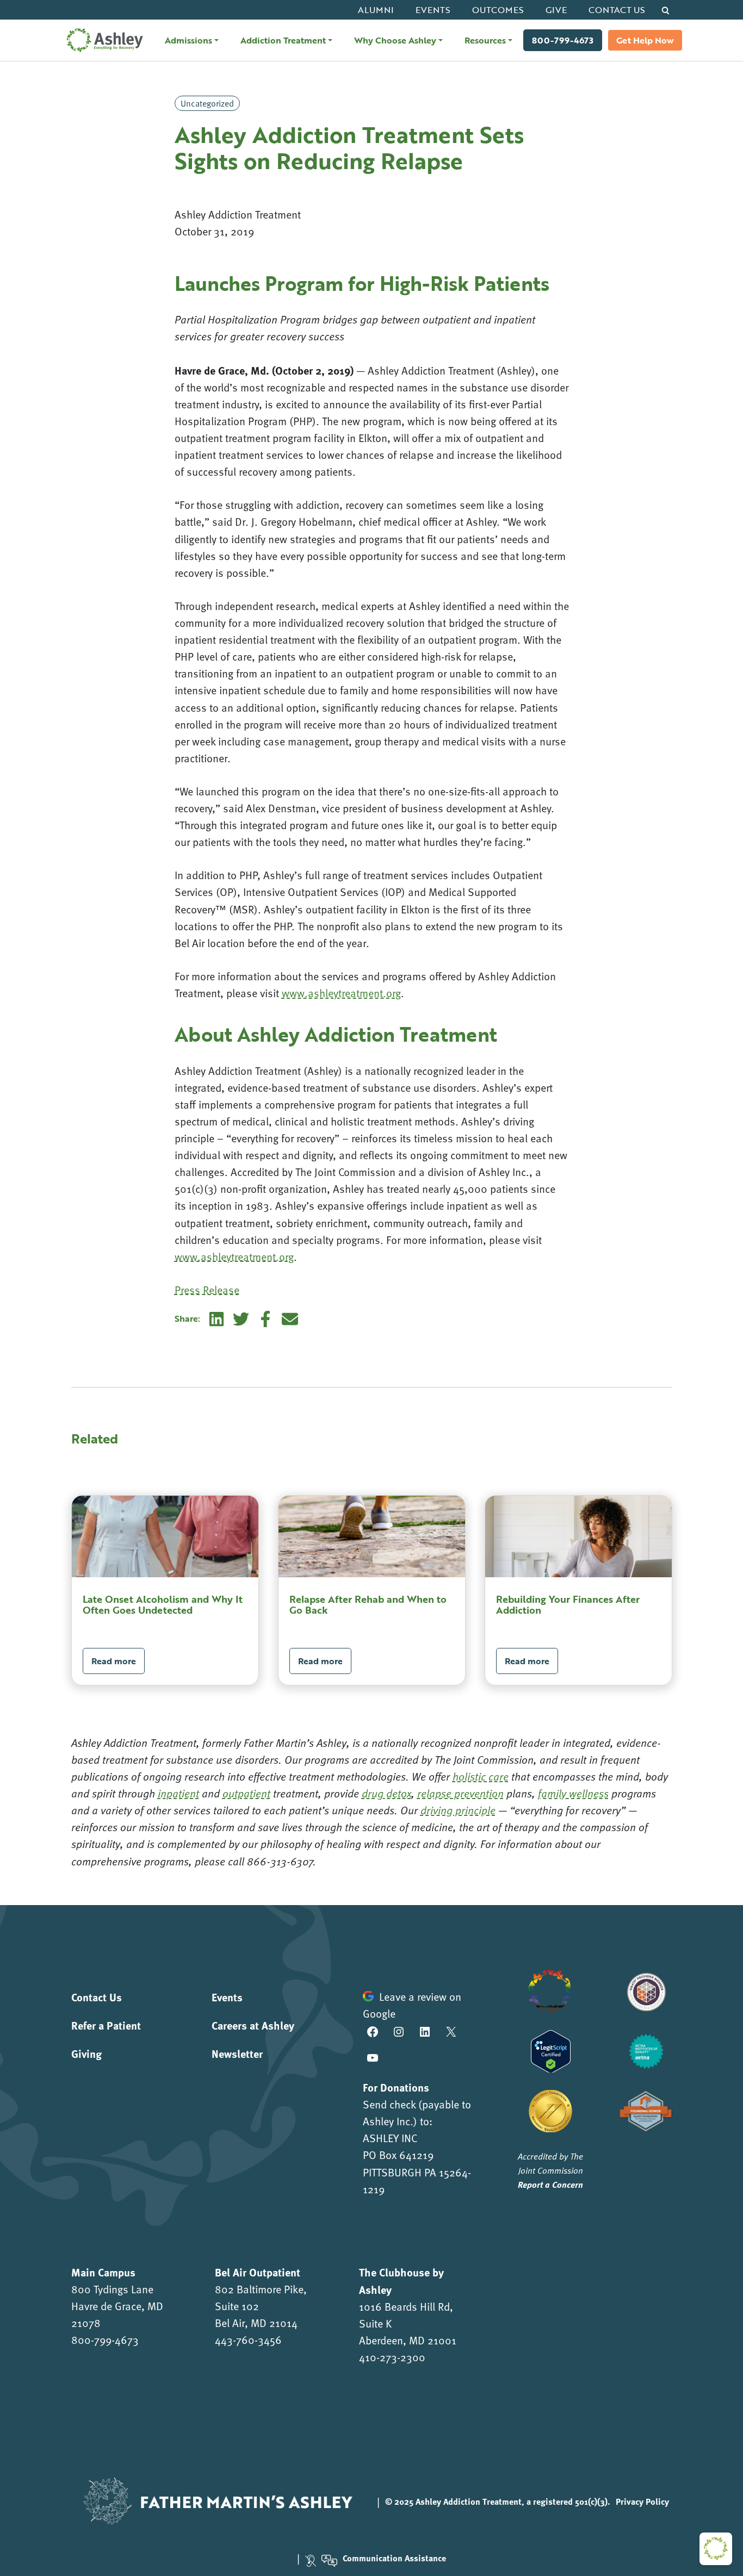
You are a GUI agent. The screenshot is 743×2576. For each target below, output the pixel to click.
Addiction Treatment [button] (283, 40)
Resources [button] (485, 40)
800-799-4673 (563, 40)
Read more (114, 1661)
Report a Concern (550, 2184)
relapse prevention (460, 1793)
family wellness (573, 1793)
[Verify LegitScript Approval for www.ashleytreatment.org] (551, 2049)
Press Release (207, 1290)
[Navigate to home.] (102, 40)
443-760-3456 (248, 2339)
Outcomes (498, 10)
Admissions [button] (188, 40)
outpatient (246, 1793)
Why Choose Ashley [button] (395, 40)
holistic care (481, 1776)
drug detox (386, 1793)
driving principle (458, 1810)
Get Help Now (645, 40)
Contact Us (617, 10)
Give (556, 10)
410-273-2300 (392, 2357)
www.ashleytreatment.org (341, 993)
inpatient (178, 1793)
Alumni (376, 10)
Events (433, 10)
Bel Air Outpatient (258, 2272)
